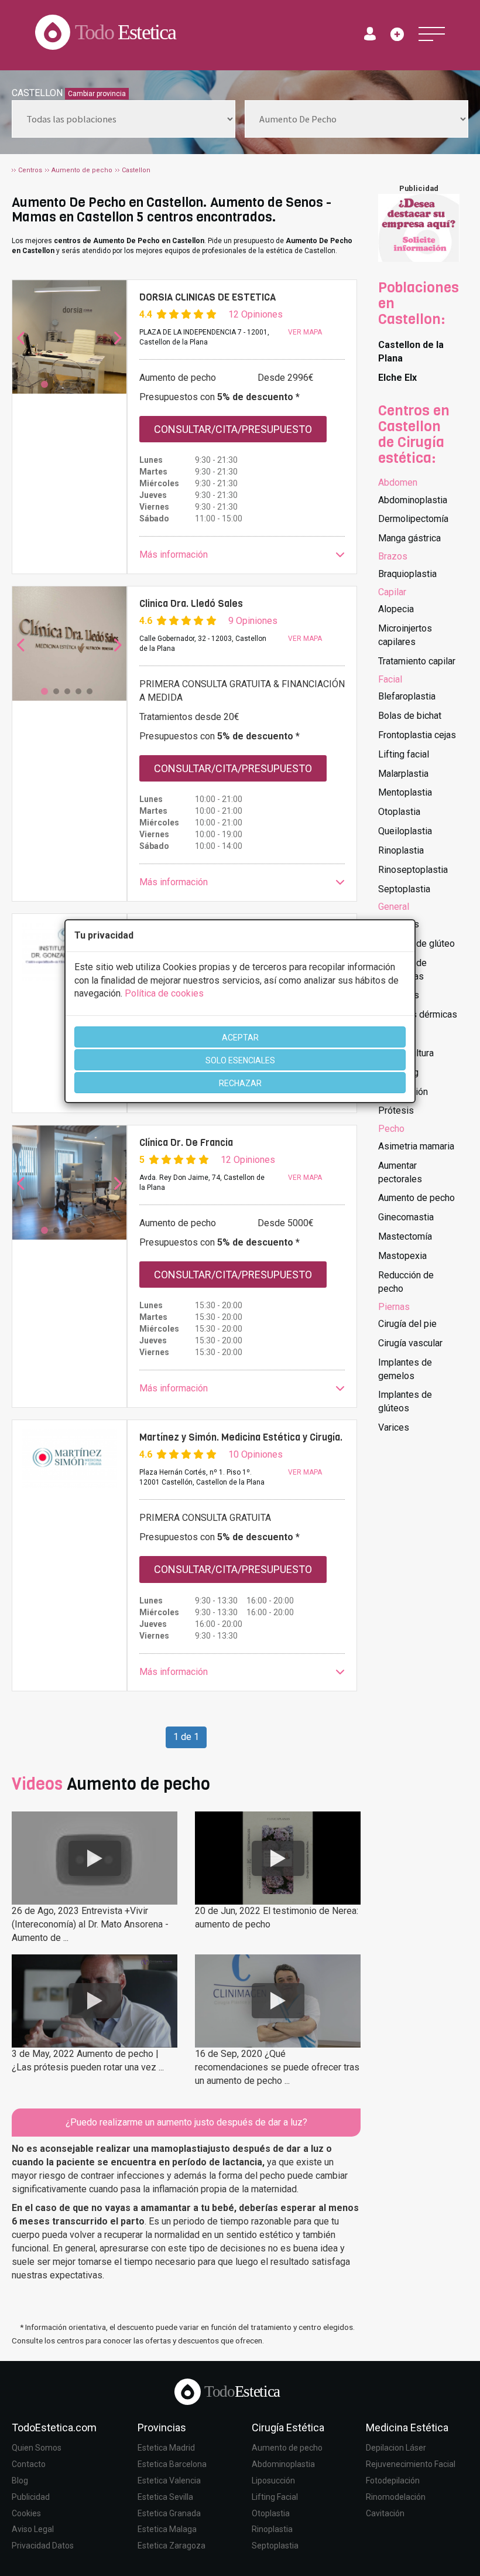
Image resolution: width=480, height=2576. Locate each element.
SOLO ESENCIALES (240, 1060)
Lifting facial (404, 754)
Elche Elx (397, 378)
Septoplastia (404, 889)
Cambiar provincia (97, 94)
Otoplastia (399, 812)
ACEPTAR (240, 1038)
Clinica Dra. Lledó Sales (191, 603)
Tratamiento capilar (417, 661)
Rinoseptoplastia (413, 870)
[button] (242, 555)
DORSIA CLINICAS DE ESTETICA (208, 297)
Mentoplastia (405, 792)
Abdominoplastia (413, 500)
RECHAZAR (240, 1083)
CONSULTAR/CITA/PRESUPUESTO (233, 429)
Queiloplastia (405, 831)
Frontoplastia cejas (417, 735)
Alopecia (396, 609)
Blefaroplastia (407, 696)
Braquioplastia (407, 574)
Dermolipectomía (413, 519)
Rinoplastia (401, 850)
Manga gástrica (409, 538)
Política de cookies (164, 993)
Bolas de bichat (410, 716)
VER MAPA (305, 332)
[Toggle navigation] (432, 34)
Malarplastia (403, 774)
